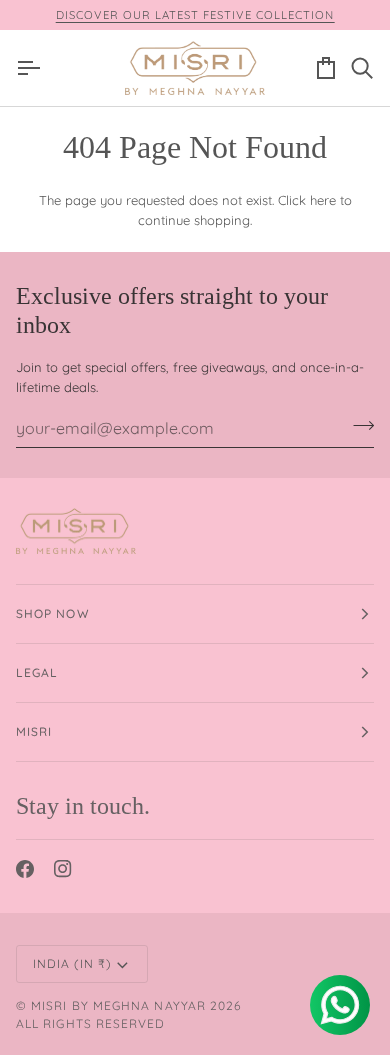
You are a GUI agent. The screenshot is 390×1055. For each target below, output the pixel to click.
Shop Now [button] (53, 613)
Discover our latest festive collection (195, 15)
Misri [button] (34, 731)
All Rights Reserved (91, 1023)
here (323, 200)
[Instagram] (63, 869)
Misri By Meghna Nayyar (118, 1005)
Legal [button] (37, 672)
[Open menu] (34, 67)
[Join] (357, 425)
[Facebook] (25, 869)
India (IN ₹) (72, 963)
